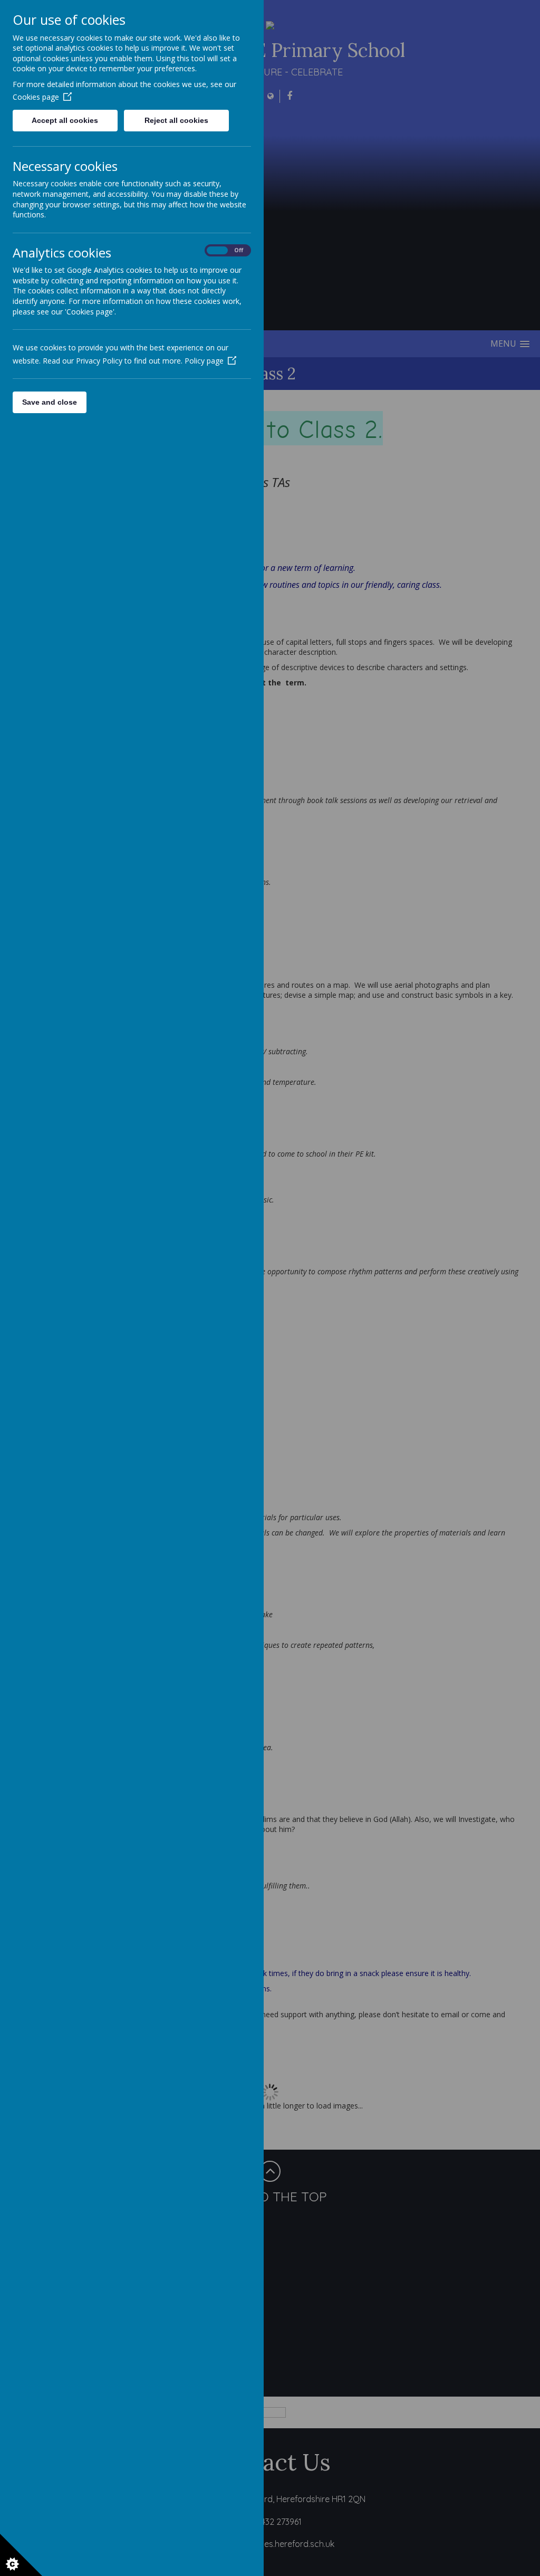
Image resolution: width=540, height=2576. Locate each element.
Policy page (204, 361)
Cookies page (36, 97)
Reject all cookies (176, 120)
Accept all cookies (65, 120)
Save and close (50, 402)
